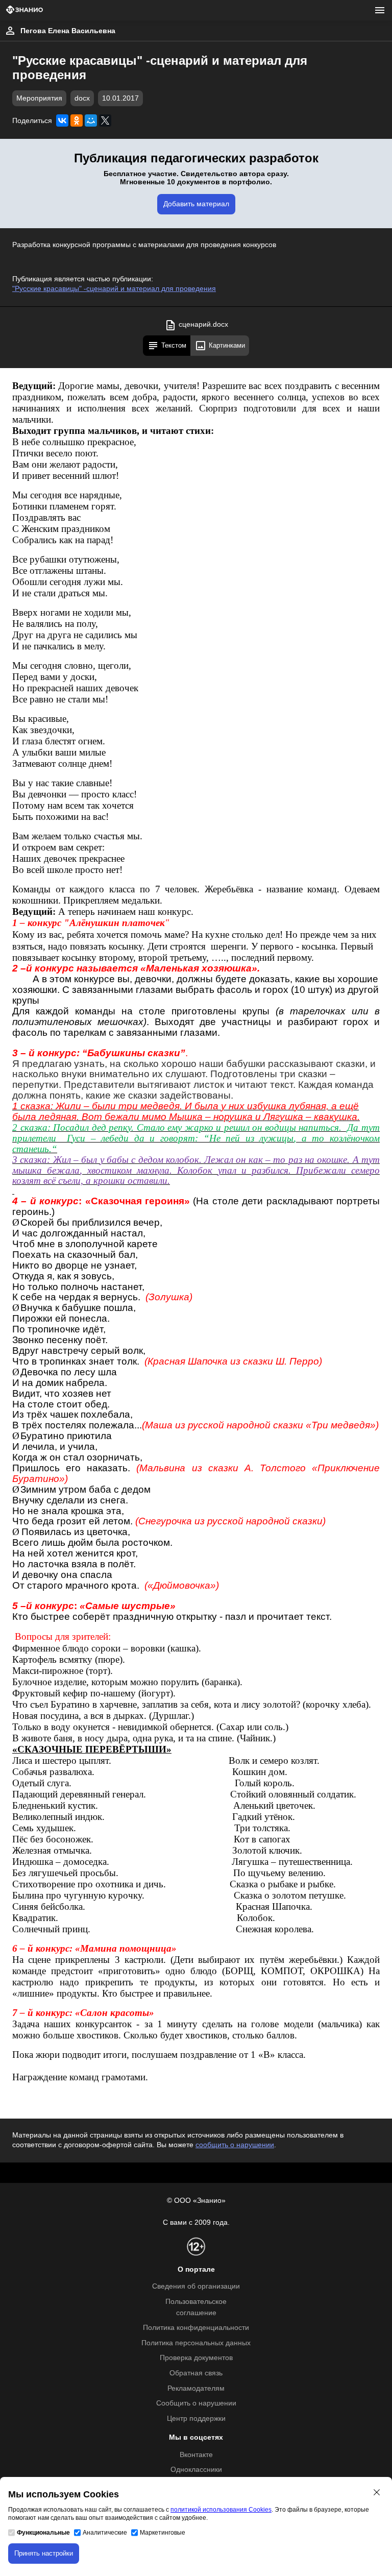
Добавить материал (196, 204)
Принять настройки (44, 2553)
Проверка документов (196, 2358)
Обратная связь (196, 2373)
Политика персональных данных (196, 2343)
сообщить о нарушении (235, 2145)
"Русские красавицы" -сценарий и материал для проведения (114, 289)
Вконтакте (196, 2455)
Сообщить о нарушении (196, 2403)
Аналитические (105, 2533)
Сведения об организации (196, 2286)
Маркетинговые (163, 2533)
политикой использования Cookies (221, 2510)
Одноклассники (196, 2470)
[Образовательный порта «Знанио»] (24, 10)
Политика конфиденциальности (196, 2328)
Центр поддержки (196, 2419)
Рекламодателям (196, 2388)
